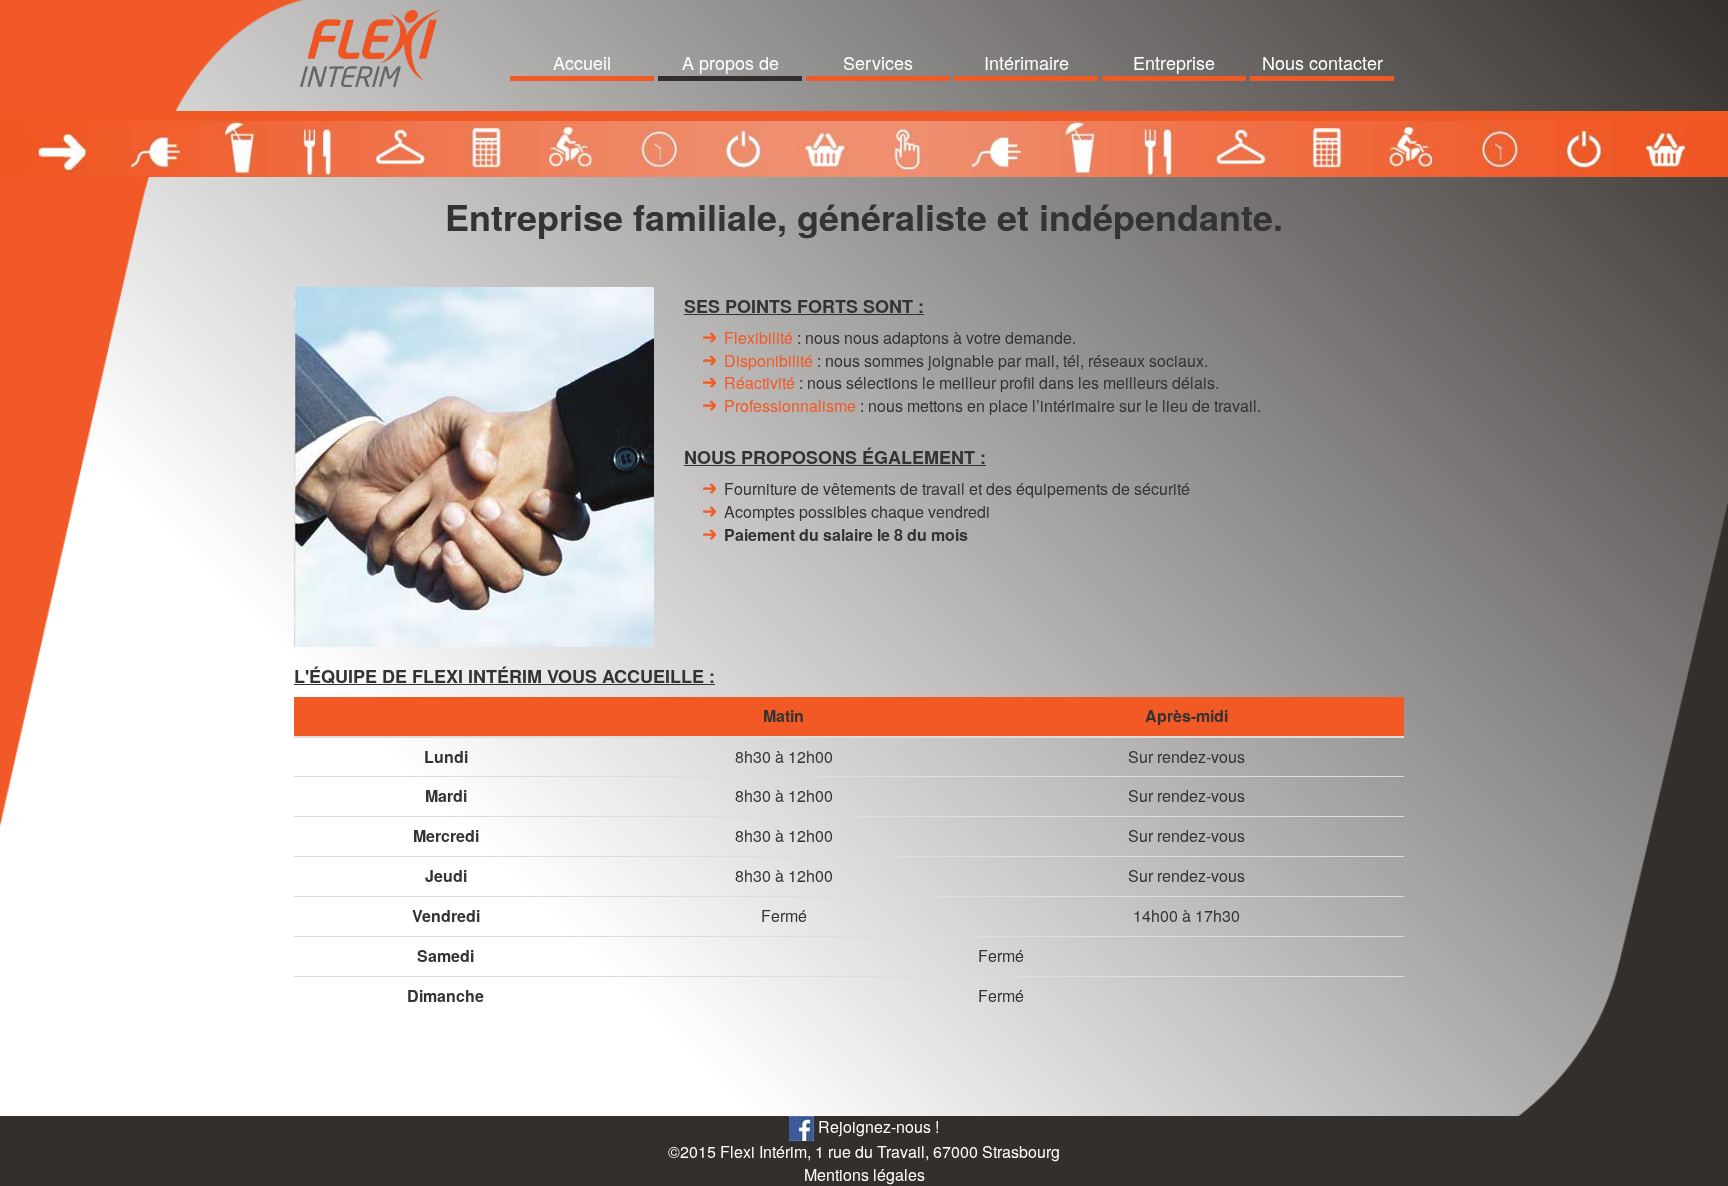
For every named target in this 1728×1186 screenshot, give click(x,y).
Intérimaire (1026, 62)
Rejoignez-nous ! (876, 1126)
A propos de (730, 62)
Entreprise (1174, 62)
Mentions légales (864, 1174)
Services (878, 62)
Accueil (582, 62)
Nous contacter (1322, 62)
